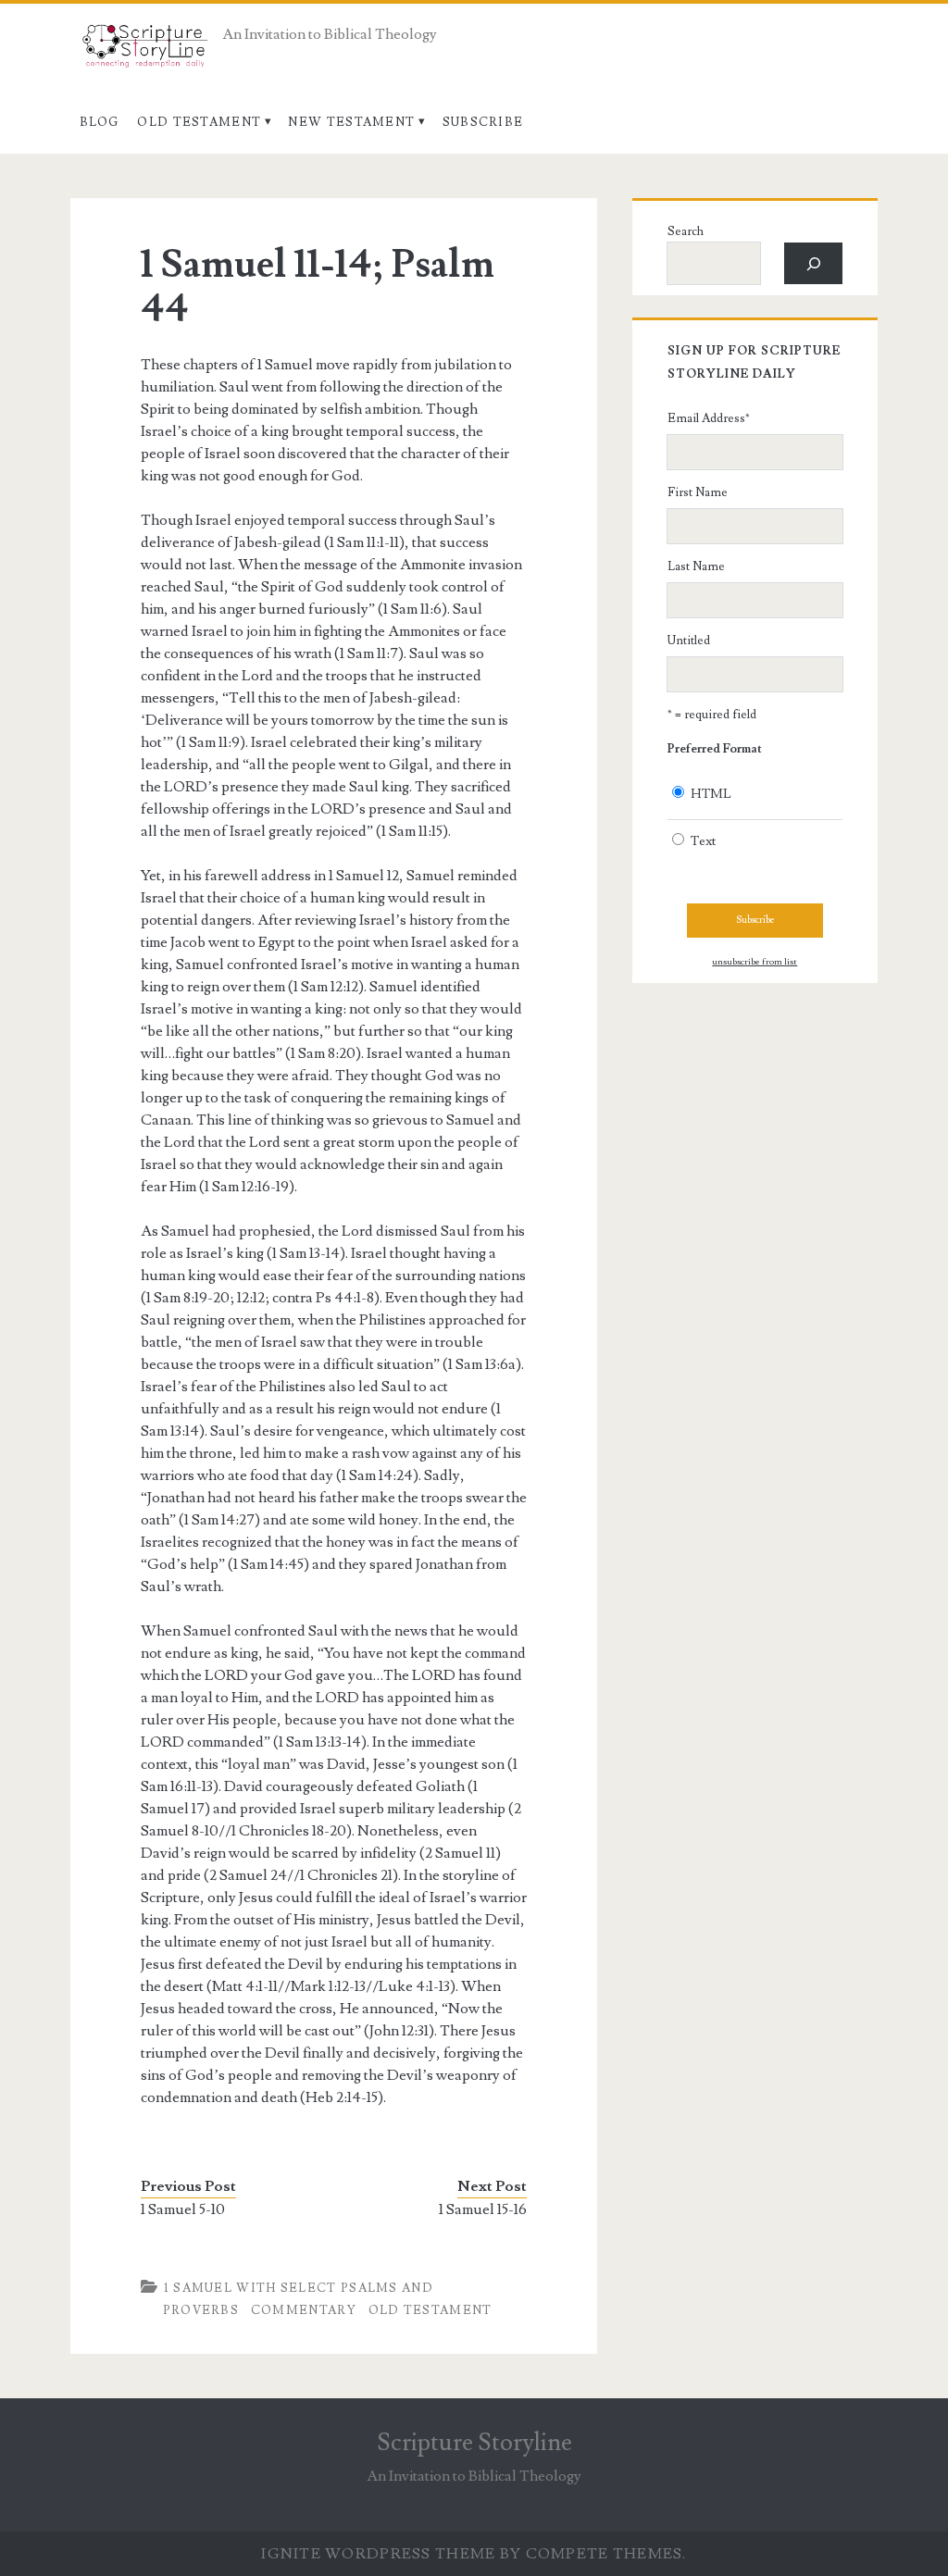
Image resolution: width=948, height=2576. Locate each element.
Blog (100, 122)
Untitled (689, 641)
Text (703, 841)
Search (686, 231)
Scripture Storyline (474, 2443)
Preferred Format (715, 749)
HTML (711, 794)
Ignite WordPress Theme (378, 2554)
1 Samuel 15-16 (483, 2209)
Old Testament (199, 122)
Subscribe (483, 122)
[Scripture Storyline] (144, 51)
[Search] (813, 263)
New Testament (351, 122)
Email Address (709, 418)
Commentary (304, 2310)
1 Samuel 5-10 (183, 2209)
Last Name (696, 566)
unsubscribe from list (755, 962)
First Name (698, 492)
